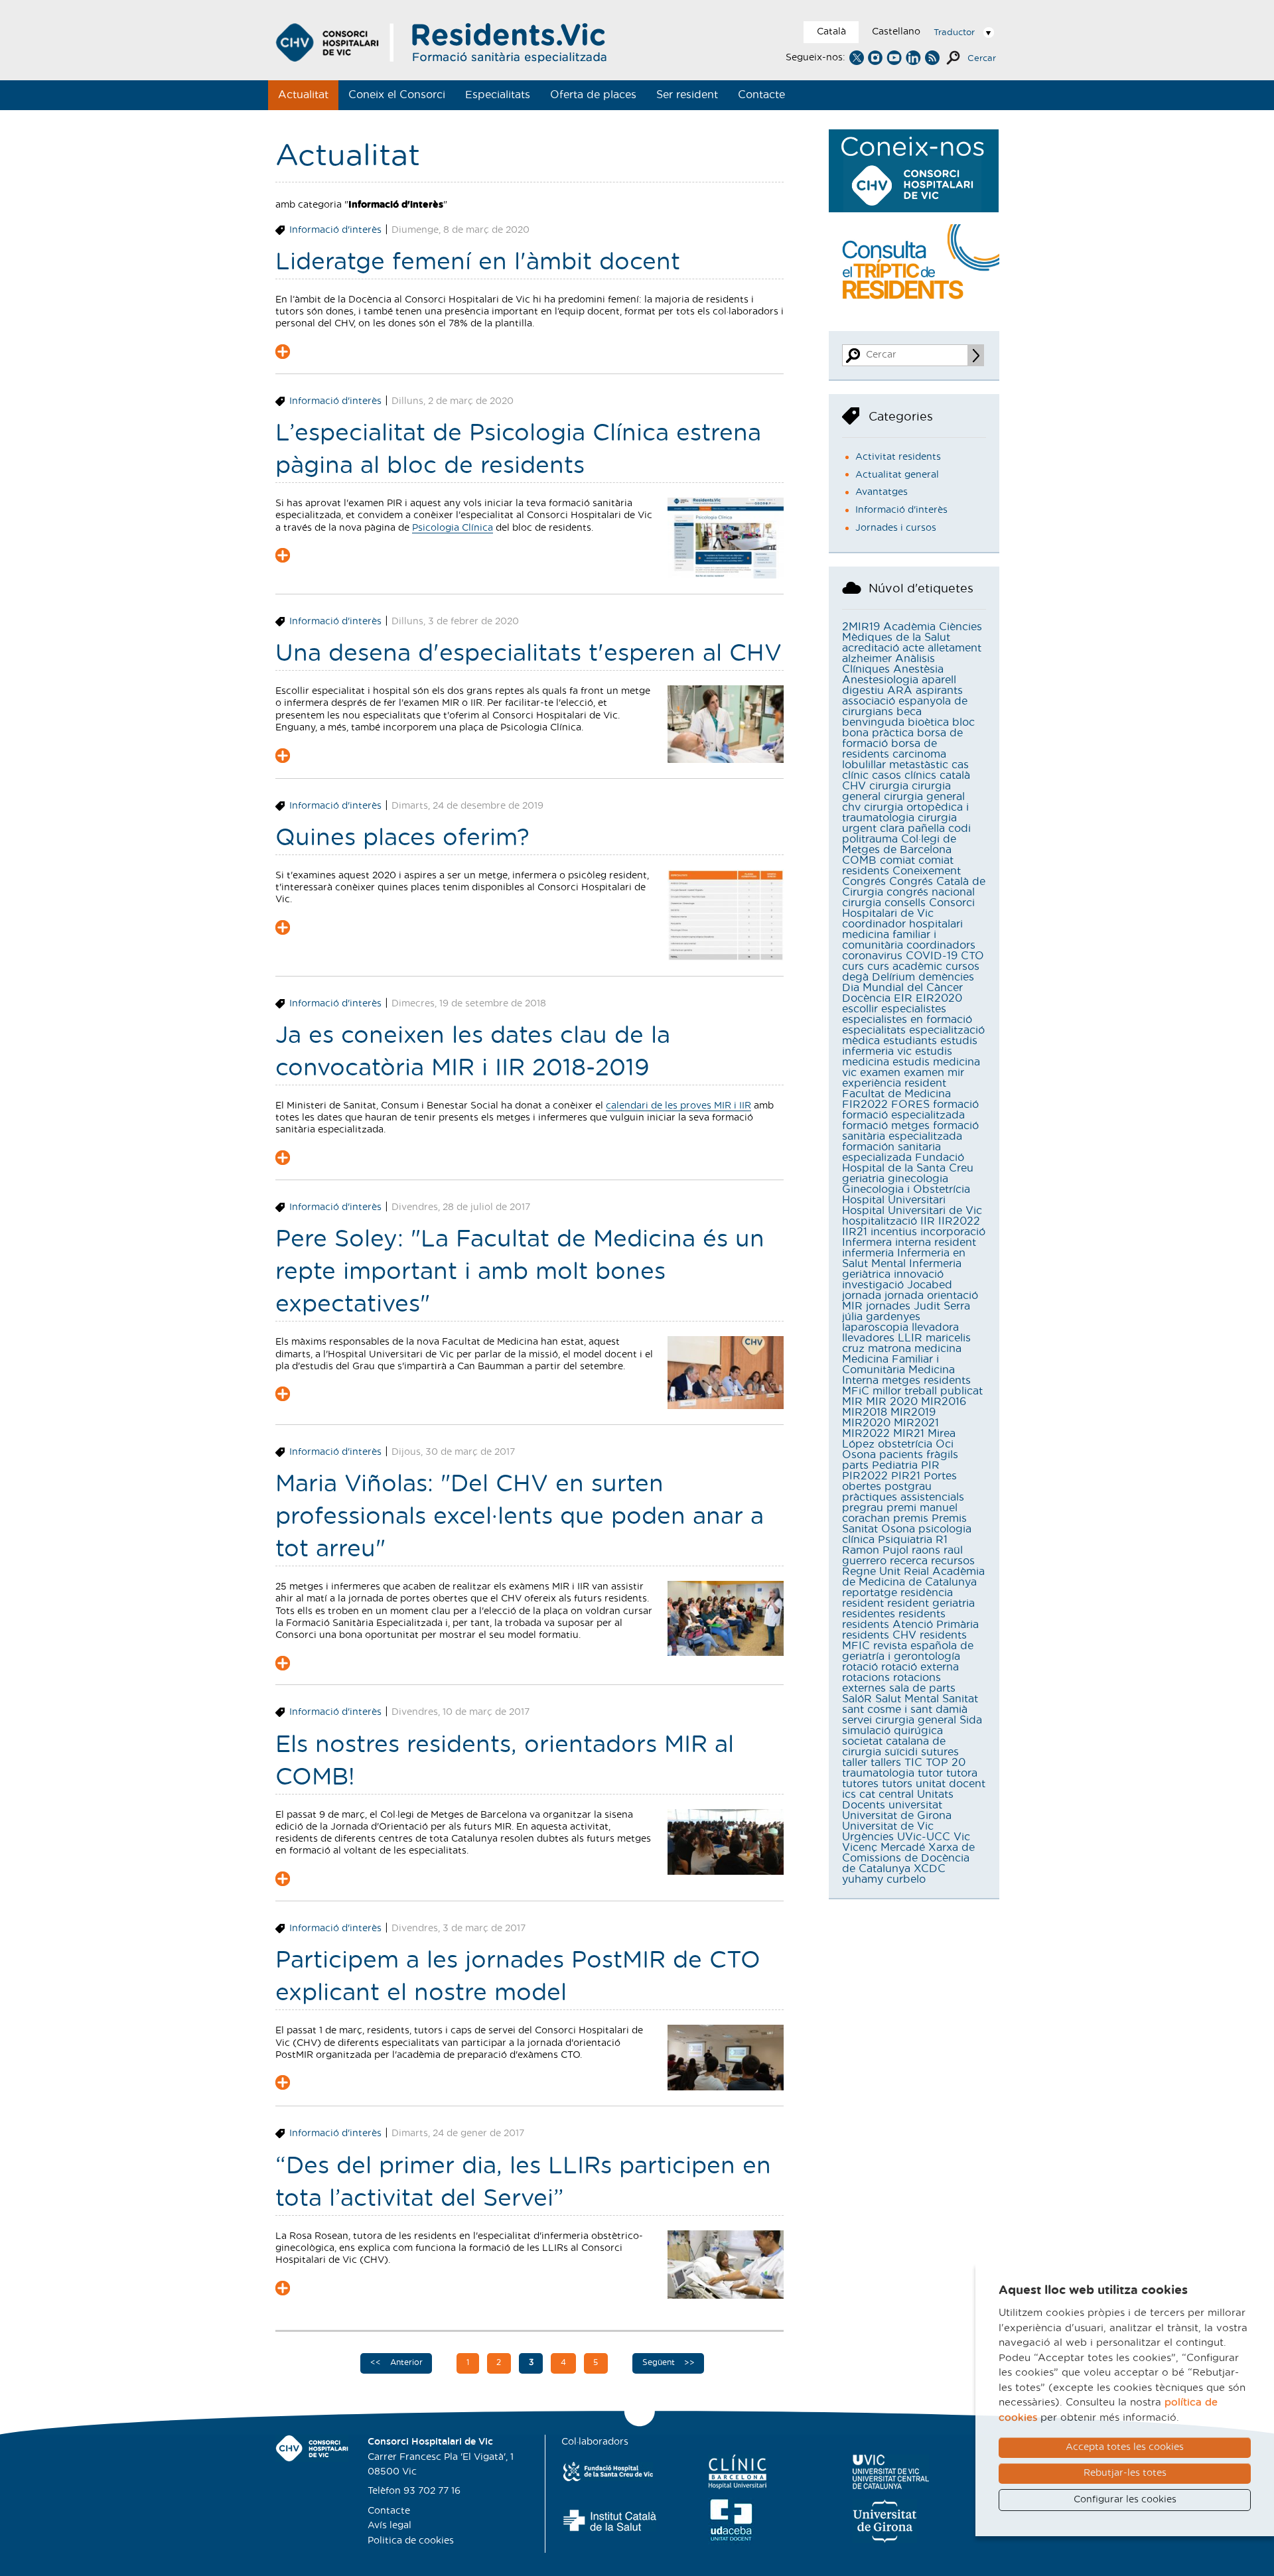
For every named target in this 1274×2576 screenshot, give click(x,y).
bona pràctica (878, 733)
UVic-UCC (924, 1837)
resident (863, 1603)
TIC (913, 1763)
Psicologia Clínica (453, 528)
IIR (928, 1221)
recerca (909, 1561)
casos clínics (904, 776)
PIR (930, 1465)
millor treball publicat (928, 1391)
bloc (963, 722)
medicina (938, 1349)
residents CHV (879, 1635)
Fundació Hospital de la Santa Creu (908, 1163)
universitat (915, 1805)
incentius (894, 1232)
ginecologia (918, 1179)
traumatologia (878, 1773)
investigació (873, 1285)
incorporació (953, 1232)
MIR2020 (866, 1423)
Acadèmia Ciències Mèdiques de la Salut (912, 632)
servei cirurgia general (899, 1720)
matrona (889, 1349)
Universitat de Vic (888, 1826)
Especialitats (498, 95)
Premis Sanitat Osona (904, 1524)
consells (905, 903)
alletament (955, 648)
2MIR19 (861, 627)
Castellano (896, 32)
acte (913, 648)
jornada (862, 1296)
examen (880, 1073)
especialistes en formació (907, 1020)
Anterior (405, 2362)
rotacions (866, 1678)
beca (909, 712)
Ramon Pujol (875, 1550)
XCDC (930, 1869)
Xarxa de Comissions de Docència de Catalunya (908, 1858)
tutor (930, 1773)
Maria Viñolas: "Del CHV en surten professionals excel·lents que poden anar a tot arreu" (520, 1517)
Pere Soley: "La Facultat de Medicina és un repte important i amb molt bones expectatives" (520, 1272)
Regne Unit (871, 1572)
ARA (900, 691)
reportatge (870, 1593)
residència (927, 1593)
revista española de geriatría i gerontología (908, 1651)
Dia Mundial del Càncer (902, 988)
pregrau (863, 1508)
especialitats (874, 1030)
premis (911, 1519)
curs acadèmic (905, 967)
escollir (860, 1009)
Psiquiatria (905, 1540)
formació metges (886, 1126)
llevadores (868, 1338)
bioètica (928, 722)
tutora (962, 1773)
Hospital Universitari (894, 1200)
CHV (854, 786)
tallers (886, 1763)
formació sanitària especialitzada (910, 1131)
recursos (953, 1561)
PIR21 (906, 1476)
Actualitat (303, 95)
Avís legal (389, 2526)
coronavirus (872, 956)
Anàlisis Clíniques (888, 664)
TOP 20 (946, 1763)
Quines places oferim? (402, 838)
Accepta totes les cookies (1125, 2447)
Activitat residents (898, 457)
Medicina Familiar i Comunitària (890, 1365)
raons (926, 1550)
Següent (660, 2362)
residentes (869, 1614)
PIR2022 (865, 1476)
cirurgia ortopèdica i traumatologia (905, 813)
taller (855, 1763)
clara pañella (912, 829)
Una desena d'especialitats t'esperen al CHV (529, 654)
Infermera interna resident (909, 1243)
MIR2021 (916, 1423)
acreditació (871, 648)
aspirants (939, 691)
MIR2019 (913, 1412)
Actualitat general (897, 475)
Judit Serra (942, 1306)
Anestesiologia (880, 680)
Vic (962, 1837)
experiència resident (894, 1083)
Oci (945, 1444)
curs (853, 967)
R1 (942, 1540)
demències (946, 977)
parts (855, 1465)
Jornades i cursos (896, 528)
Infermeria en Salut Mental (904, 1258)
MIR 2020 (892, 1402)
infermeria (868, 1253)
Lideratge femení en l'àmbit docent (478, 262)
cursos (962, 967)
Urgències (868, 1837)
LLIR (910, 1338)
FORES (910, 1105)
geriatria (863, 1179)
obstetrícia (905, 1444)
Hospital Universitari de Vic (912, 1211)
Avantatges (882, 492)
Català (831, 32)
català (955, 776)
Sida (971, 1720)
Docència (866, 998)
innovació (919, 1274)
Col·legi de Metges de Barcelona (899, 845)
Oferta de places (593, 95)
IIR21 (855, 1232)
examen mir (934, 1073)
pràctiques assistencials (903, 1497)
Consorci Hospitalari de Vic (908, 908)
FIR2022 (865, 1105)
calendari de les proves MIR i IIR (678, 1106)
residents (922, 1614)
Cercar (982, 59)
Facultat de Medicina (896, 1094)
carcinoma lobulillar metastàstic (895, 760)
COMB (859, 860)
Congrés (864, 882)
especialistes (914, 1009)
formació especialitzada (903, 1115)
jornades (888, 1306)
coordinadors (941, 945)
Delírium (893, 977)
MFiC (856, 1391)
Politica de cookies (411, 2541)
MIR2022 (866, 1434)
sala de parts (922, 1688)
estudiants (910, 1041)
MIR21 (909, 1434)
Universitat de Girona (897, 1816)
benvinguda (873, 722)
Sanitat (960, 1699)
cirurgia (889, 786)
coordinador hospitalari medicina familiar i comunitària (902, 935)
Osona (859, 1455)
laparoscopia (875, 1327)
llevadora (935, 1327)
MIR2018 (865, 1412)
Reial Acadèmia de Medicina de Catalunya (913, 1577)
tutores (860, 1784)
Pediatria (895, 1465)
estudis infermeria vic (910, 1046)
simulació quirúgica (892, 1731)
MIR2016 (944, 1402)
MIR (852, 1402)
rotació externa (920, 1667)
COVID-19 (932, 956)
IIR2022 (959, 1221)
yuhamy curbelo (884, 1879)
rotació (860, 1667)
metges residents (926, 1381)
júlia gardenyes (881, 1317)
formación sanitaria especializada (891, 1152)
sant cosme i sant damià (905, 1710)
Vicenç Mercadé (884, 1848)
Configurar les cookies (1125, 2500)
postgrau (908, 1487)
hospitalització (880, 1221)
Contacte (761, 95)
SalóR (857, 1699)
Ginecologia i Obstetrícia (906, 1189)
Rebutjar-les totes (1125, 2473)
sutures (940, 1752)
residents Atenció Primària (910, 1625)
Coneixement (927, 871)
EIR (903, 998)
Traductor (954, 33)
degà (855, 977)
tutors (897, 1784)
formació (956, 1105)
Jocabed (930, 1285)
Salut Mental (907, 1699)
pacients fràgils (919, 1455)
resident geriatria (931, 1603)
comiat (897, 860)
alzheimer (867, 659)
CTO (972, 956)
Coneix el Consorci (397, 95)
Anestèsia (918, 669)
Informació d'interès (335, 230)
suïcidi (901, 1752)
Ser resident (687, 95)
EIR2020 (939, 998)
